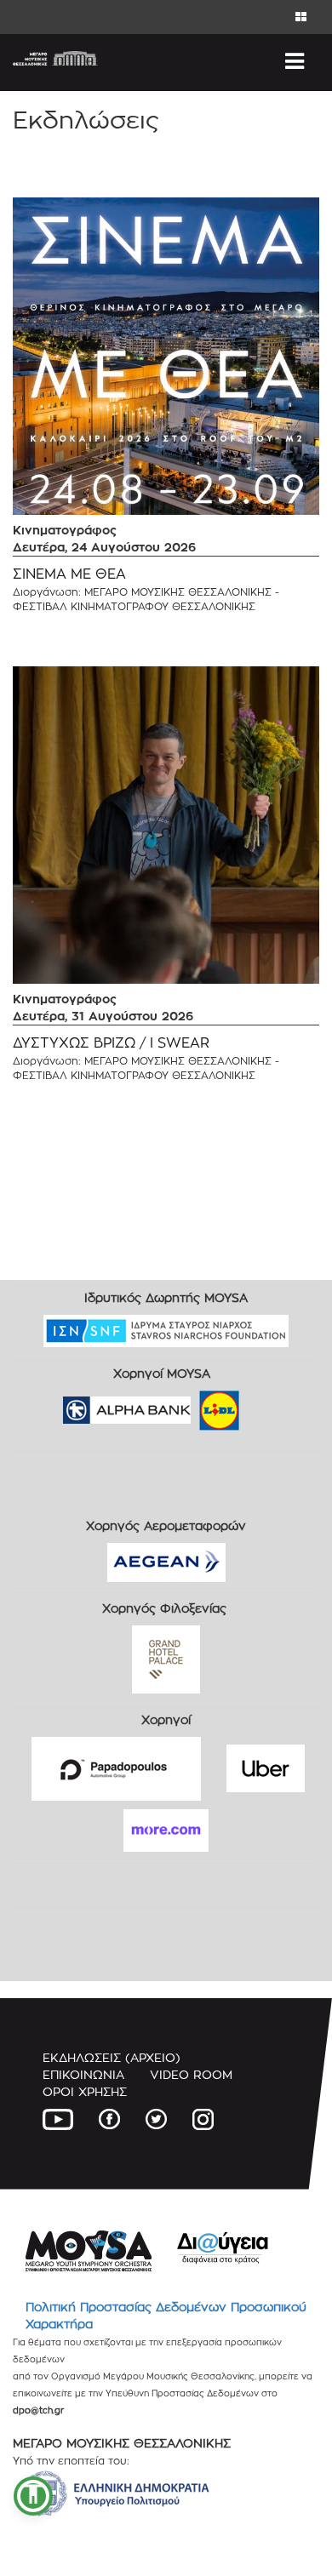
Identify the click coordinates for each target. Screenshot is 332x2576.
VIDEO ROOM (191, 2074)
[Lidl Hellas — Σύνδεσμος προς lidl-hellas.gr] (195, 1405)
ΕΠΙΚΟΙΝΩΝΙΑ (83, 2074)
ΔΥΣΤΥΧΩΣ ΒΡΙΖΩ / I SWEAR (111, 1043)
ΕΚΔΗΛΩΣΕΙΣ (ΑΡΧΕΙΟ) (112, 2057)
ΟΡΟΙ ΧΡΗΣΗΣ (85, 2091)
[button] (33, 2496)
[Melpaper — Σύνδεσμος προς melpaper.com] (269, 1405)
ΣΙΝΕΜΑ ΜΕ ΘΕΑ (69, 574)
